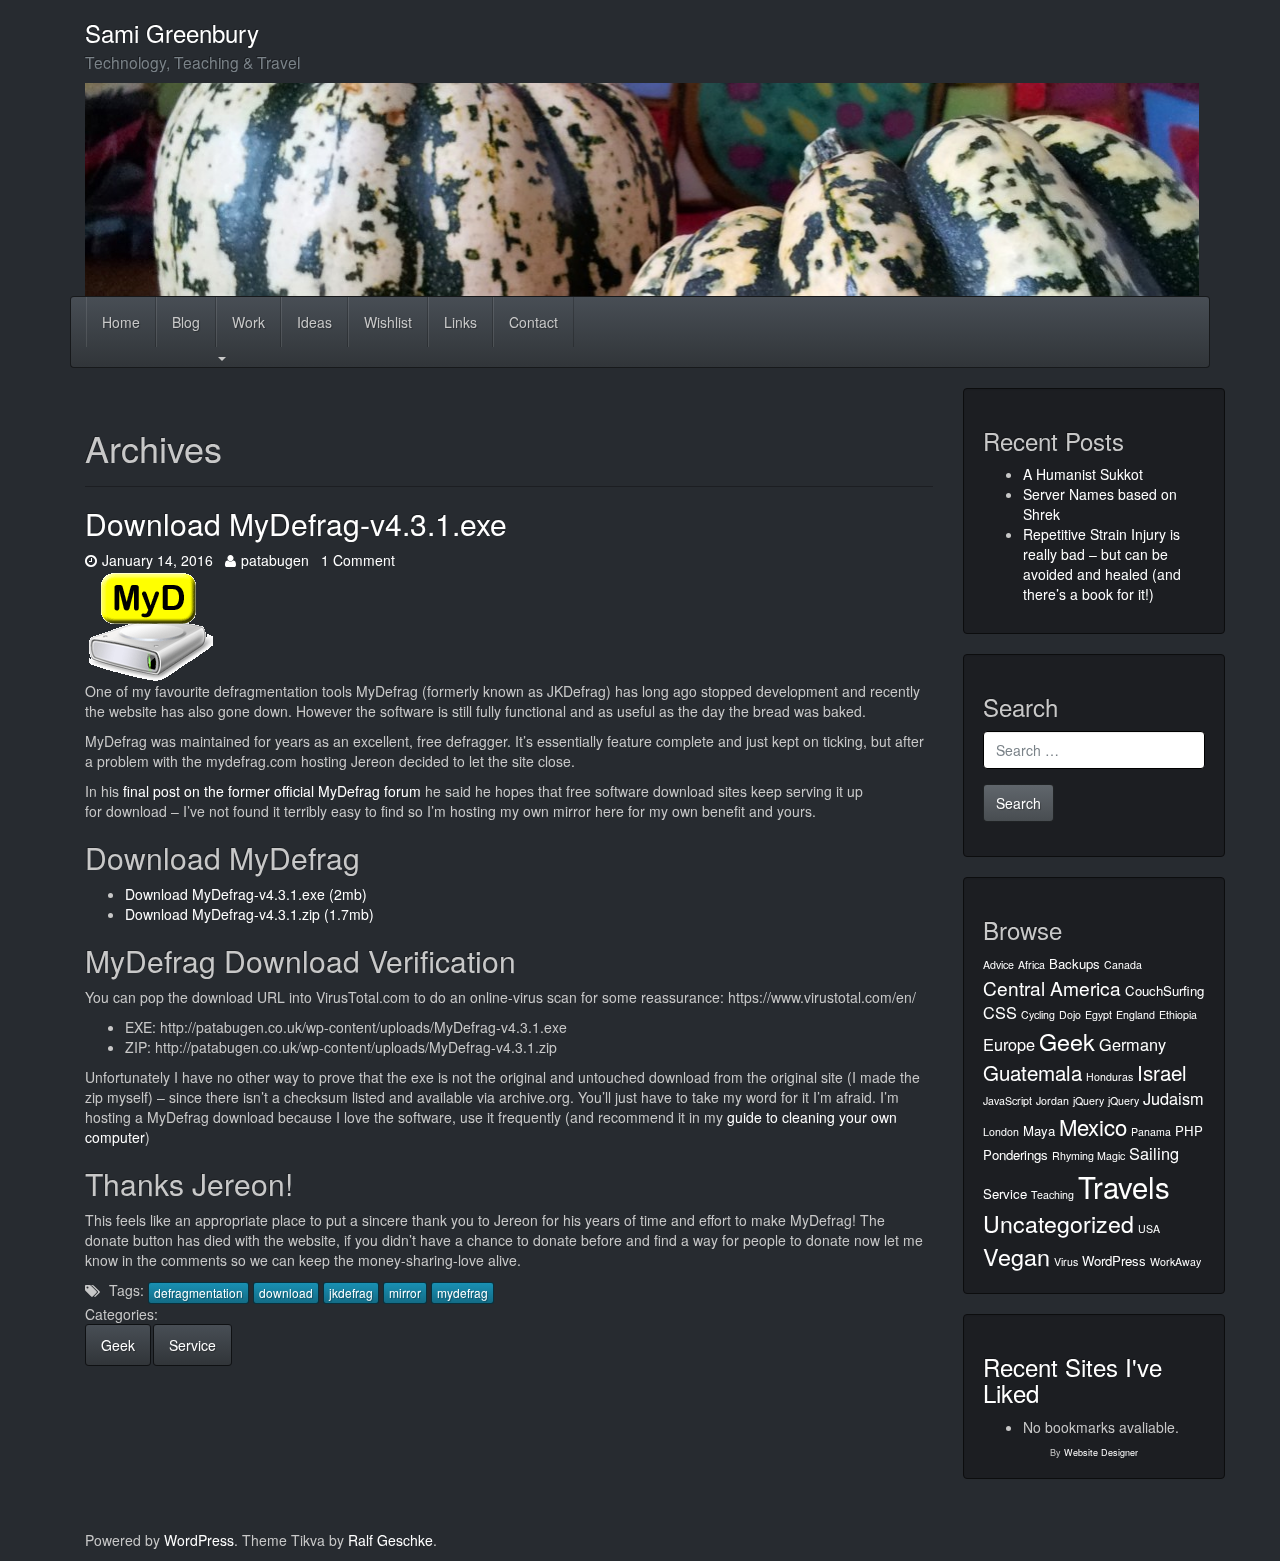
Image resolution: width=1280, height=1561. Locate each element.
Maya (1039, 1130)
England (1135, 1014)
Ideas (314, 322)
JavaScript (1007, 1100)
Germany (1132, 1044)
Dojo (1070, 1014)
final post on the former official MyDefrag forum (272, 791)
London (1001, 1131)
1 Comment (358, 560)
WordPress (1114, 1260)
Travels (1124, 1186)
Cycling (1038, 1014)
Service (192, 1345)
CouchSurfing (1164, 990)
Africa (1031, 964)
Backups (1074, 963)
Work (248, 322)
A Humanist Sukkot (1083, 474)
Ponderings (1015, 1154)
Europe (1009, 1044)
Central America (1052, 987)
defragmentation (198, 1292)
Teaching (1052, 1194)
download (286, 1292)
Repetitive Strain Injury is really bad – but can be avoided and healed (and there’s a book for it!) (1102, 564)
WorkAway (1175, 1261)
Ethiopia (1178, 1014)
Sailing (1154, 1153)
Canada (1123, 964)
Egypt (1098, 1014)
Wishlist (388, 322)
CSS (1000, 1012)
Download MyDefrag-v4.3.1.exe (296, 523)
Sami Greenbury (172, 32)
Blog (186, 322)
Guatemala (1032, 1072)
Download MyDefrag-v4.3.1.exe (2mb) (246, 894)
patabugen (274, 560)
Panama (1151, 1131)
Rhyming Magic (1088, 1155)
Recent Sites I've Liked (1072, 1379)
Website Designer (1101, 1452)
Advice (998, 964)
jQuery (1088, 1100)
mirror (405, 1292)
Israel (1162, 1072)
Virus (1066, 1261)
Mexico (1093, 1126)
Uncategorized (1058, 1223)
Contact (533, 322)
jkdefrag (351, 1292)
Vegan (1016, 1256)
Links (460, 322)
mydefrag (462, 1292)
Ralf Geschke (390, 1540)
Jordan (1052, 1100)
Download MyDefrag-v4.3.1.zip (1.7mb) (249, 914)
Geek (118, 1345)
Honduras (1109, 1076)
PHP (1189, 1130)
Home (121, 322)
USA (1149, 1228)
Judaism (1173, 1098)
